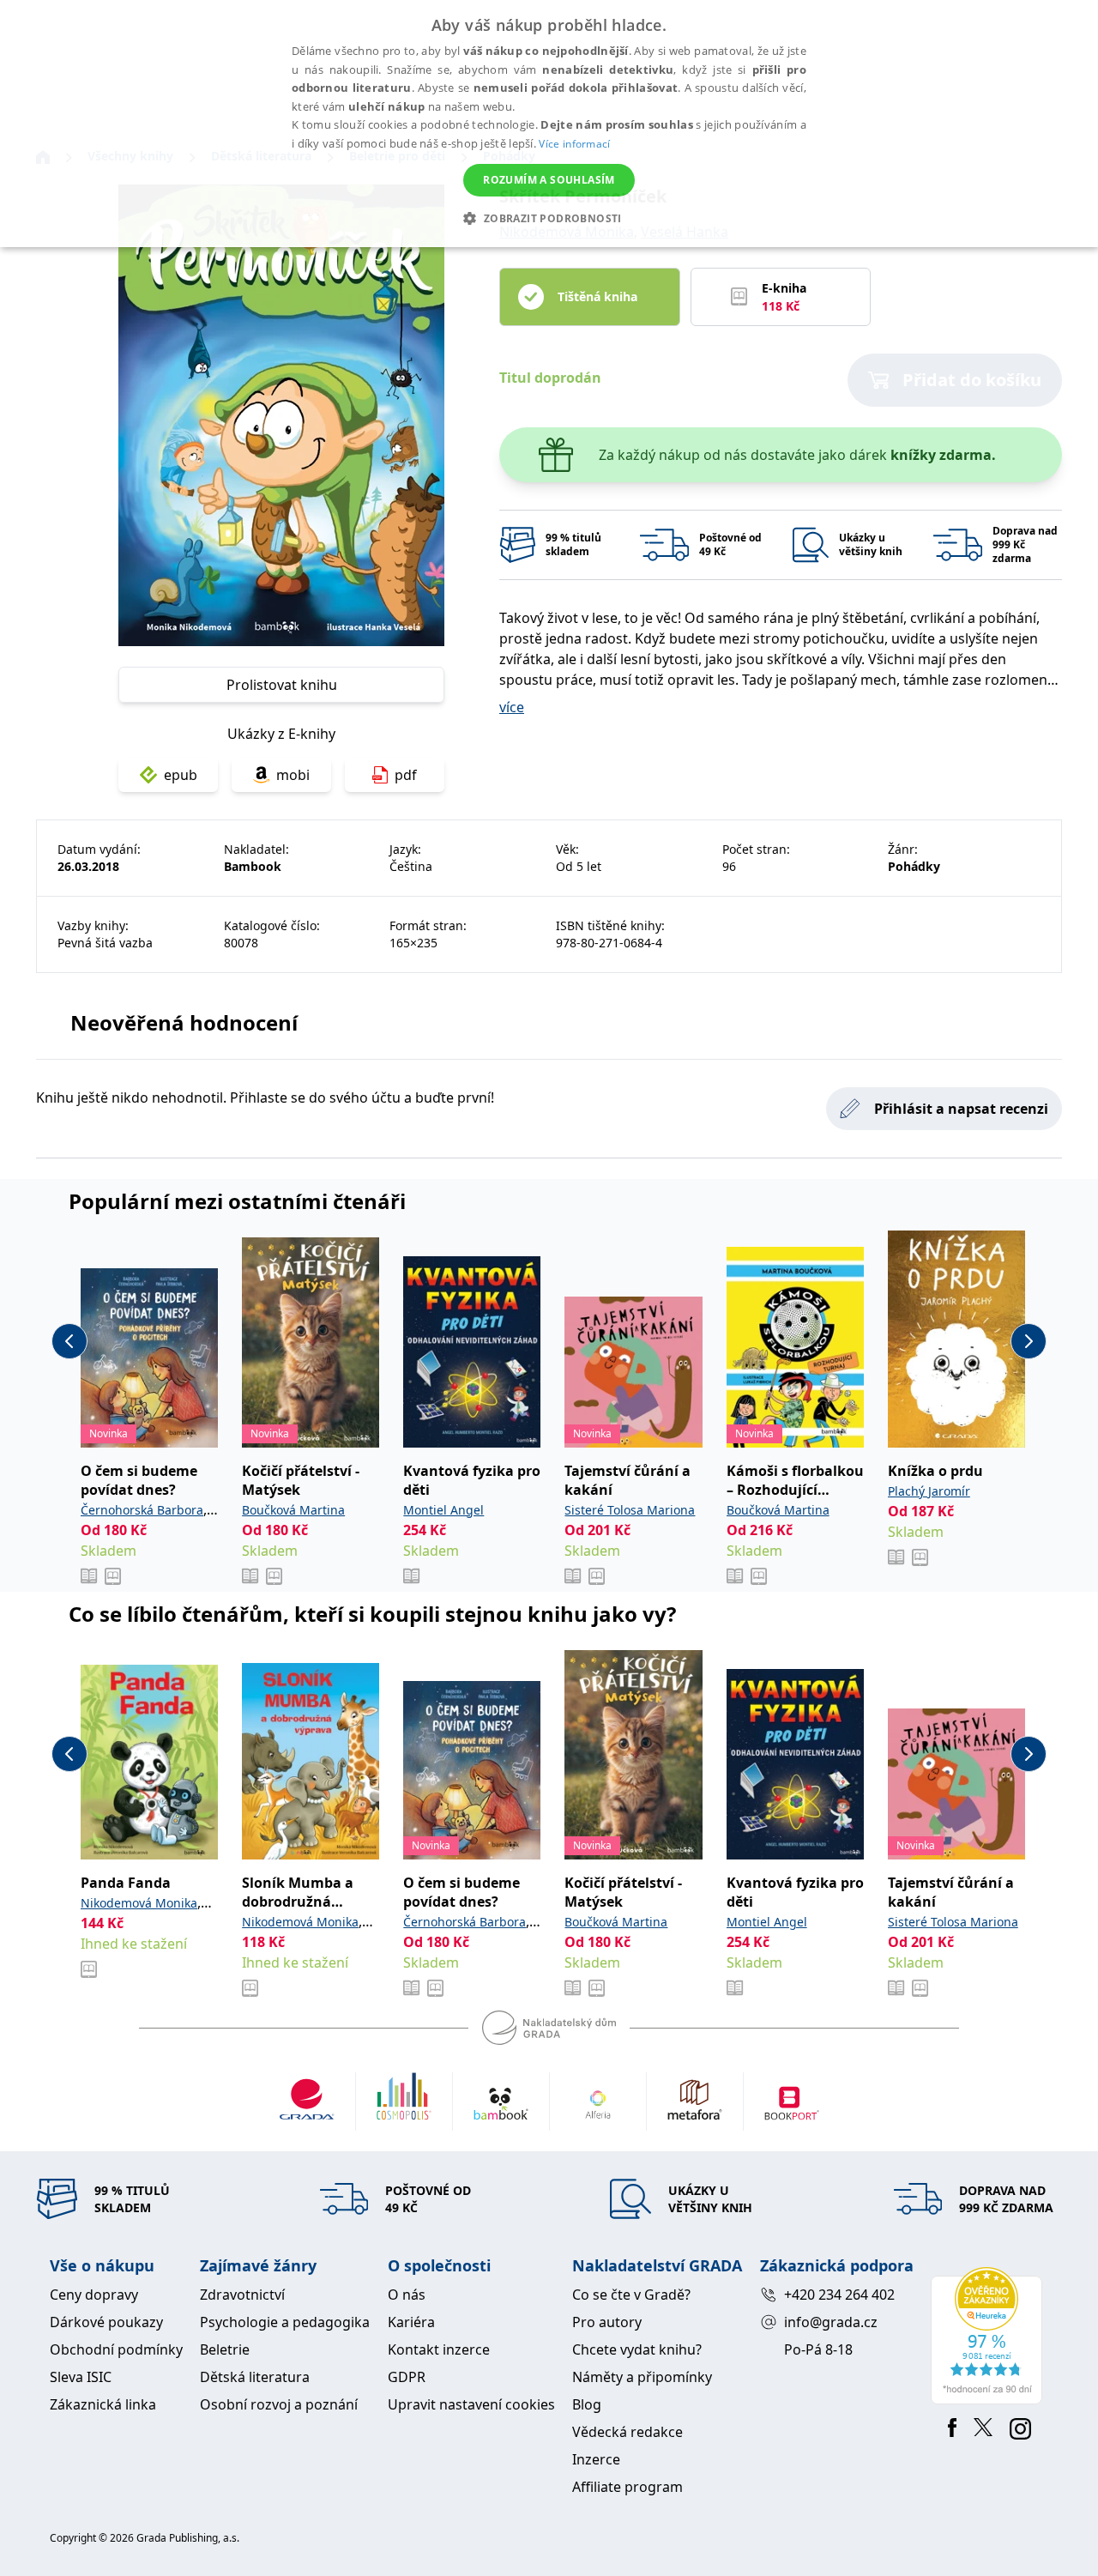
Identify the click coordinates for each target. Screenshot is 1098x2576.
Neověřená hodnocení (184, 1022)
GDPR (407, 2377)
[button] (549, 218)
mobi (293, 775)
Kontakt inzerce (439, 2349)
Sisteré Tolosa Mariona (630, 1510)
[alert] (549, 124)
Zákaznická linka (103, 2404)
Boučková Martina (293, 1510)
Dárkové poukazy (106, 2322)
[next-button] (1029, 1341)
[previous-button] (69, 1341)
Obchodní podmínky (116, 2349)
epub (181, 775)
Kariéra (411, 2322)
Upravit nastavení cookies (471, 2404)
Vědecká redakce (627, 2432)
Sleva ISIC (81, 2377)
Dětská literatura (255, 2377)
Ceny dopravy (94, 2295)
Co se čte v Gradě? (631, 2295)
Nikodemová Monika (139, 1903)
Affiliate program (627, 2487)
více (512, 707)
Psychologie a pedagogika (285, 2322)
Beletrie (225, 2349)
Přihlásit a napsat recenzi (961, 1109)
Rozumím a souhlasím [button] (549, 180)
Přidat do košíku (972, 380)
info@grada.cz (831, 2322)
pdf (406, 775)
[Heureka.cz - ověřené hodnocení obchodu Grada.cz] (989, 2336)
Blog (587, 2404)
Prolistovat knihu (282, 685)
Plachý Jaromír (929, 1491)
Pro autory (607, 2322)
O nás (407, 2295)
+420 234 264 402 (839, 2295)
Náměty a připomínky (642, 2377)
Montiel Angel (443, 1510)
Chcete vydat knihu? (637, 2349)
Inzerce (596, 2459)
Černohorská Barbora (142, 1510)
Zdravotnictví (242, 2295)
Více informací (574, 144)
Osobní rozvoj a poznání (279, 2404)
